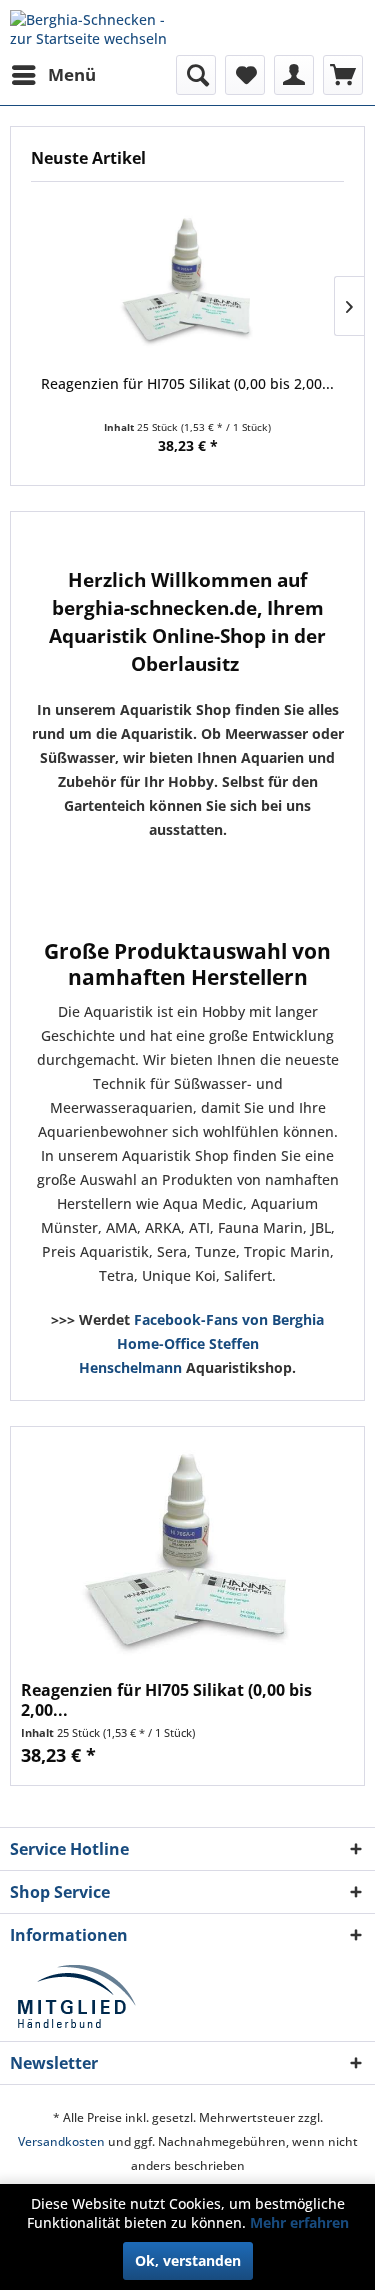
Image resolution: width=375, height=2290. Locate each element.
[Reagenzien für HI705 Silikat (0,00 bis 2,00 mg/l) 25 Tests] (187, 283)
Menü (72, 74)
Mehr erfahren (299, 2222)
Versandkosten (61, 2141)
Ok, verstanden (188, 2260)
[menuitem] (53, 75)
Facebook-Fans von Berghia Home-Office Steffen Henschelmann (201, 1343)
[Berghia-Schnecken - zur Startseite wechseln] (99, 27)
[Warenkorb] (343, 75)
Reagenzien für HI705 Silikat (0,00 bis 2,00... (187, 383)
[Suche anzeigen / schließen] (196, 75)
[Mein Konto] (294, 75)
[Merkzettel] (245, 75)
